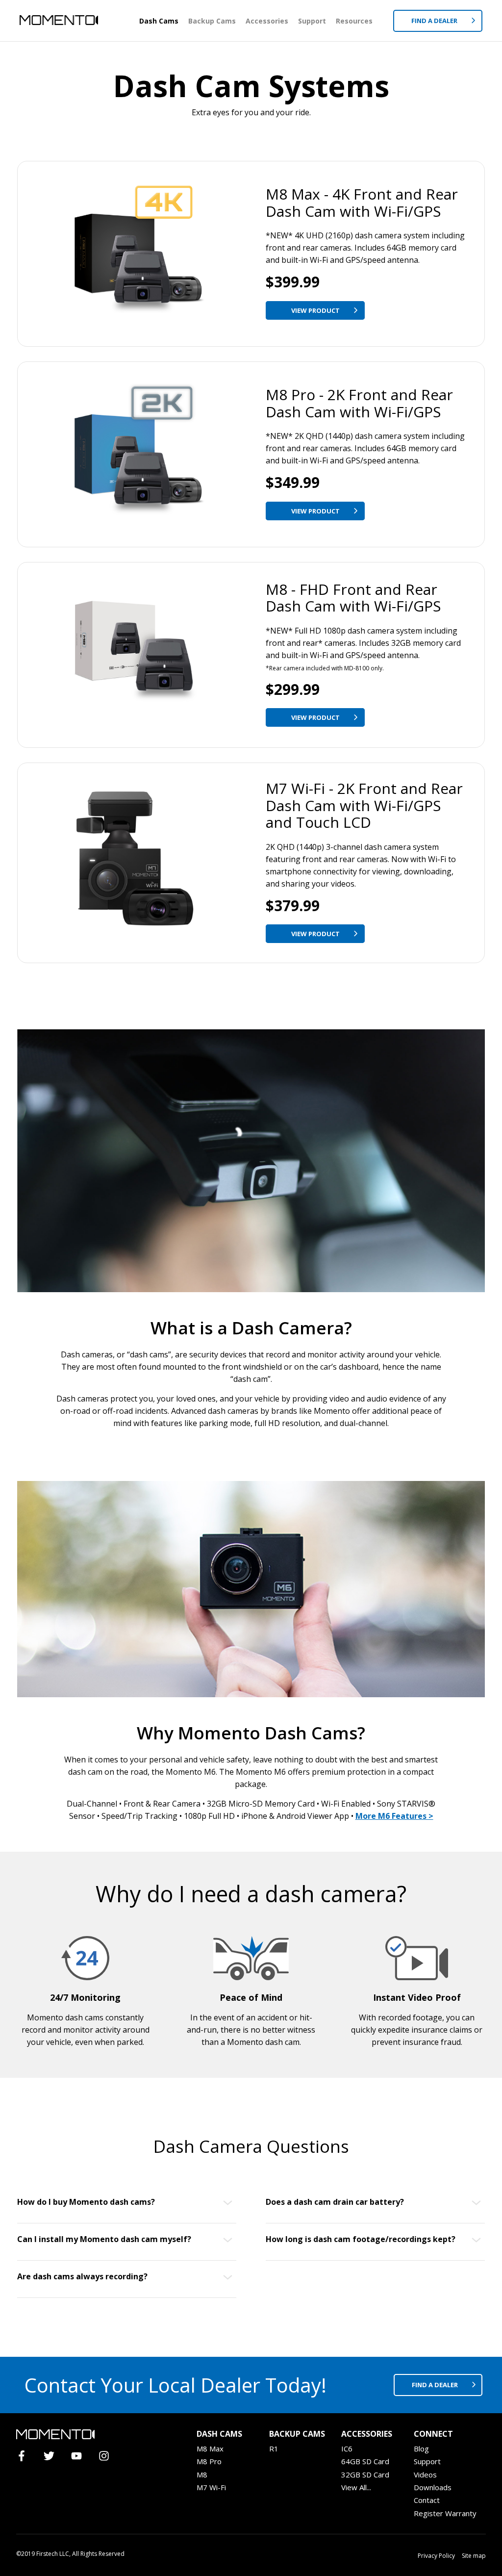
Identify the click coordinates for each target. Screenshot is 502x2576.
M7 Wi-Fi (211, 2487)
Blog (421, 2448)
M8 (202, 2474)
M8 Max (210, 2448)
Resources (354, 21)
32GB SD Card (365, 2474)
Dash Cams (159, 21)
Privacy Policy (436, 2556)
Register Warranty (445, 2513)
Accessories (267, 21)
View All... (356, 2487)
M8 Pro (209, 2461)
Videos (425, 2474)
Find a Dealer (435, 21)
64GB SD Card (365, 2461)
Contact (427, 2500)
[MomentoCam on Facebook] (26, 2457)
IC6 (347, 2448)
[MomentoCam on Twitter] (53, 2457)
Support (312, 21)
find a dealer (436, 2385)
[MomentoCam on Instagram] (108, 2457)
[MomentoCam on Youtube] (81, 2457)
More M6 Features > (394, 1816)
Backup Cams (212, 21)
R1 (274, 2448)
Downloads (433, 2487)
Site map (474, 2556)
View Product (316, 310)
